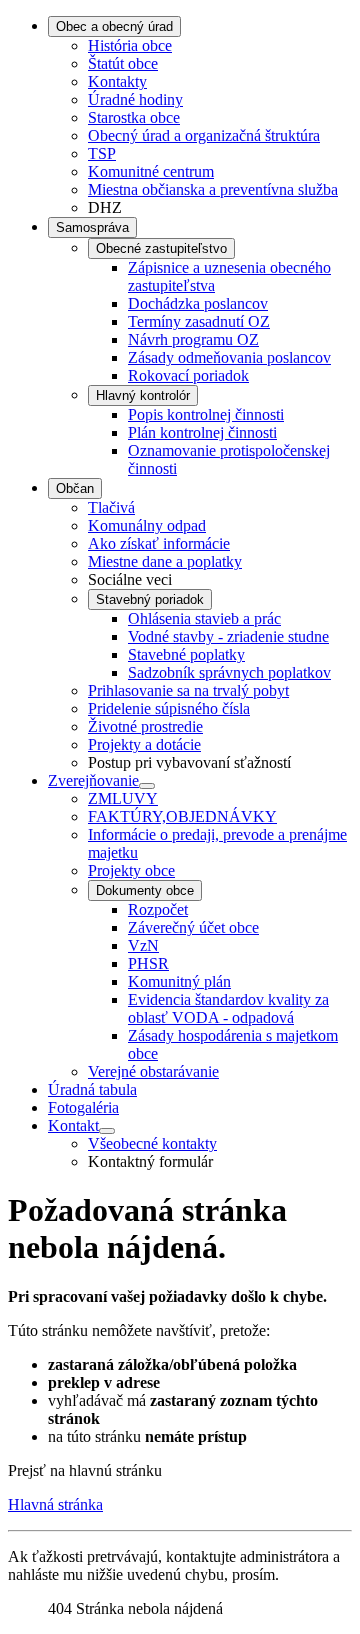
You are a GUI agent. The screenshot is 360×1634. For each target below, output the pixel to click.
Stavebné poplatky (186, 654)
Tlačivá (111, 507)
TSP (102, 153)
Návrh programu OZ (193, 339)
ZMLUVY (123, 798)
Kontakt (73, 1125)
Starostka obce (134, 117)
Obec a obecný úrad (114, 26)
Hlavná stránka (55, 1504)
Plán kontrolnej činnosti (202, 432)
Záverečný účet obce (193, 927)
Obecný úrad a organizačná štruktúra (204, 135)
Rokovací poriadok (188, 375)
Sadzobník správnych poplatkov (229, 672)
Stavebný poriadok (150, 599)
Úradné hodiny (135, 99)
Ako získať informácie (159, 543)
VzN (143, 945)
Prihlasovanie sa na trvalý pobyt (188, 690)
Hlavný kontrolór (143, 395)
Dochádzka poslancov (198, 303)
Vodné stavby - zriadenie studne (228, 636)
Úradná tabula (92, 1089)
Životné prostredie (145, 726)
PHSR (148, 963)
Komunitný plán (179, 981)
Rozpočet (158, 909)
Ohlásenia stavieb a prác (204, 618)
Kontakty (117, 81)
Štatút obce (123, 63)
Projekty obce (131, 870)
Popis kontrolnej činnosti (206, 414)
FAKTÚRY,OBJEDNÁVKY (182, 816)
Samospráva (92, 227)
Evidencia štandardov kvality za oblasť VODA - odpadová (228, 1008)
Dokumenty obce (145, 890)
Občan (75, 488)
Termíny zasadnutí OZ (199, 321)
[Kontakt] (107, 1131)
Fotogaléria (83, 1107)
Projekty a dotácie (144, 744)
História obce (130, 45)
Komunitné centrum (151, 171)
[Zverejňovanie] (147, 786)
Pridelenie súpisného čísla (169, 708)
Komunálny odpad (147, 525)
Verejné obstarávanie (153, 1071)
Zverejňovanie (93, 780)
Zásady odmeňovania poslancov (229, 357)
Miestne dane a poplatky (165, 561)
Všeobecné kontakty (152, 1143)
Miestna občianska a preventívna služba (213, 189)
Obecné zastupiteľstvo (161, 248)
